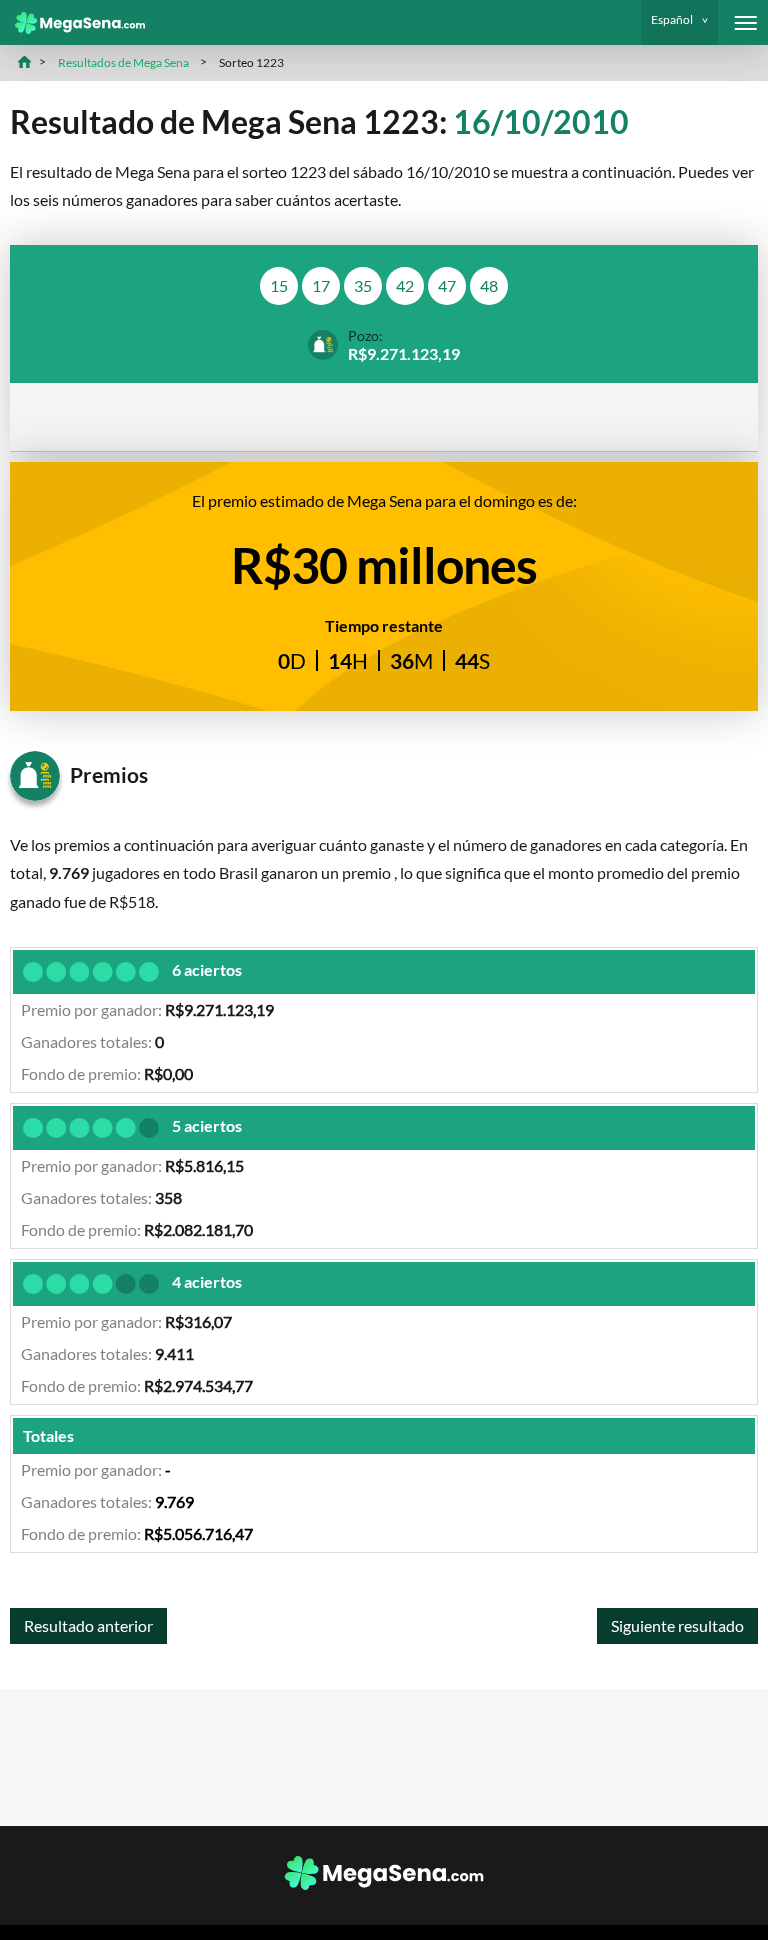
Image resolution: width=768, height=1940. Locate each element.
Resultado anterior (88, 1625)
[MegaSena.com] (72, 23)
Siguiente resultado (677, 1625)
